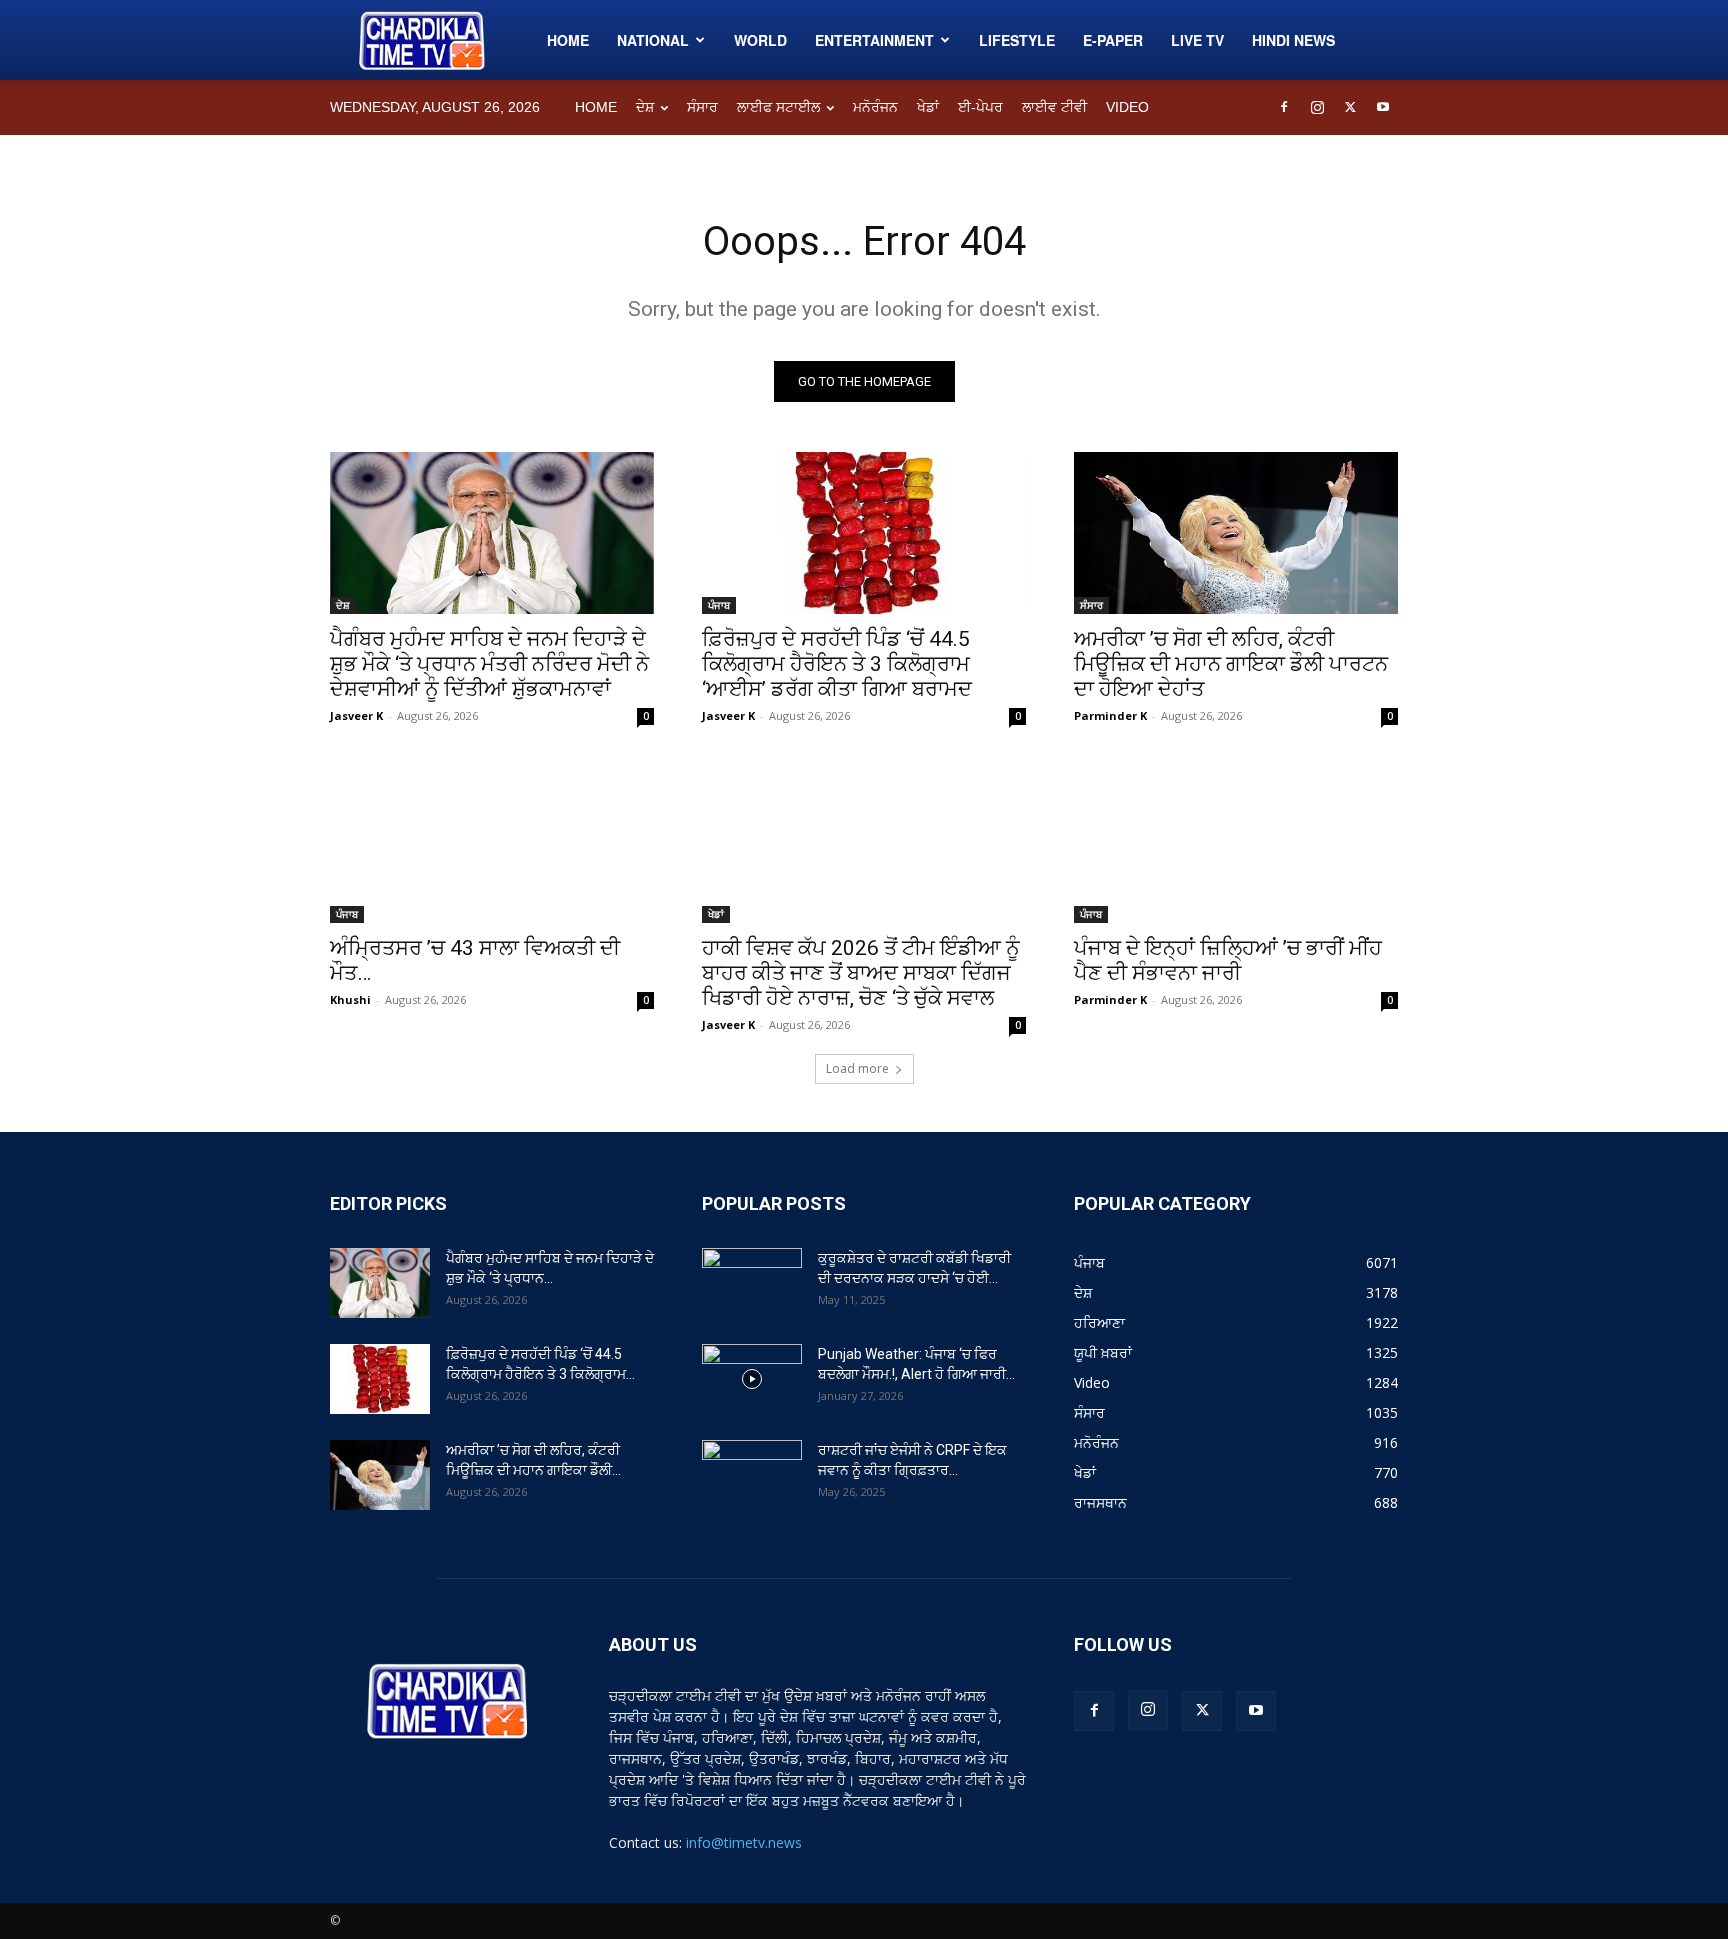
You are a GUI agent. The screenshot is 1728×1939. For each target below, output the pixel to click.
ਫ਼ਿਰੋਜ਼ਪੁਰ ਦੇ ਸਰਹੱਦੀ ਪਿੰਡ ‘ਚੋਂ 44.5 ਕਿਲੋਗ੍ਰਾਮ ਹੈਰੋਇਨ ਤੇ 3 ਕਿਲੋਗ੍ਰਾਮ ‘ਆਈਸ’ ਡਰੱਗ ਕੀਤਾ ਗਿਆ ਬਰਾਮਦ (837, 664)
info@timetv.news (744, 1842)
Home (568, 40)
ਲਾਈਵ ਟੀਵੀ (1054, 107)
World (760, 40)
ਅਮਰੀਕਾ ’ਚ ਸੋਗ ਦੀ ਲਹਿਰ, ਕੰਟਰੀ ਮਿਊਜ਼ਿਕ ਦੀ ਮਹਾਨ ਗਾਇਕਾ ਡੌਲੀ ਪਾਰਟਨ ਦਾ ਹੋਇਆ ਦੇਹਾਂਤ (1231, 664)
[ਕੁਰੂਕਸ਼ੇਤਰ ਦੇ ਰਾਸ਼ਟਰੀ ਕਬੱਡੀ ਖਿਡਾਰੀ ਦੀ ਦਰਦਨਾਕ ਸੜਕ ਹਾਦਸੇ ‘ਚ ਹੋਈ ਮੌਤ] (752, 1283)
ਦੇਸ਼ (645, 107)
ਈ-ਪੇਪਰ (980, 107)
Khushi (350, 999)
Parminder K (1110, 715)
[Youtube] (1383, 107)
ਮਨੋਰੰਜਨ (875, 107)
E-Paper (1113, 40)
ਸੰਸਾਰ (702, 107)
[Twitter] (1350, 107)
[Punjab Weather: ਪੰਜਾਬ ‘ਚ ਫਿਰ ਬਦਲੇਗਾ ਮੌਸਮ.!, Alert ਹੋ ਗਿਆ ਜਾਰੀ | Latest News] (752, 1379)
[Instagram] (1317, 107)
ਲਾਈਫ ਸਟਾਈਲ (778, 107)
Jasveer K (356, 715)
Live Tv (1197, 40)
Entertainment (874, 40)
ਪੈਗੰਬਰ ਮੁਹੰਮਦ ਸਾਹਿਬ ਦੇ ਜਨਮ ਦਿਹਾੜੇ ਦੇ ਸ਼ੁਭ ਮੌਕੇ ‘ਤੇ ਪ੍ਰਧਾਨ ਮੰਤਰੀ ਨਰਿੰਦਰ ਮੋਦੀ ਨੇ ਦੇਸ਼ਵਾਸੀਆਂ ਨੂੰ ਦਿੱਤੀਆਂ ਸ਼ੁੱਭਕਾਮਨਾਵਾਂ (489, 664)
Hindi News (1293, 40)
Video (1127, 107)
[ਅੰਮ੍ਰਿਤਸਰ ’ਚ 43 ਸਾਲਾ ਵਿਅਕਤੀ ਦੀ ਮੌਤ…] (492, 842)
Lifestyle (1017, 40)
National (653, 40)
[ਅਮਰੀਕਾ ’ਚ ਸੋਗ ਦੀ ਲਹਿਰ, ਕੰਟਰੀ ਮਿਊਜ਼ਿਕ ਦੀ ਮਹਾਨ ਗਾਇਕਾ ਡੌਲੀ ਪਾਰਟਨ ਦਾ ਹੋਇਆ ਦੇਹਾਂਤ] (1236, 533)
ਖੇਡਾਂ (928, 107)
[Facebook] (1284, 107)
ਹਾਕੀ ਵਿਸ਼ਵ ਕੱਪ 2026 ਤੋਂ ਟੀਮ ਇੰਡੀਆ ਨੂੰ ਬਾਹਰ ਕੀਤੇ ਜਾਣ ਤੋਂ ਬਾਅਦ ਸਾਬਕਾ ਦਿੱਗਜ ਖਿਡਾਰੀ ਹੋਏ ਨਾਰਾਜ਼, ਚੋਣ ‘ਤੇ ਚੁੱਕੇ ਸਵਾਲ (861, 973)
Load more (857, 1068)
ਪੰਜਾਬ (719, 605)
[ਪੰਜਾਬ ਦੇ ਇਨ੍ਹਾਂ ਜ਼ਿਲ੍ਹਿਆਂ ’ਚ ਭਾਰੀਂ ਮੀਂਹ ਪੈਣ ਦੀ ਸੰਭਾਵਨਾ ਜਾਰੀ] (1236, 842)
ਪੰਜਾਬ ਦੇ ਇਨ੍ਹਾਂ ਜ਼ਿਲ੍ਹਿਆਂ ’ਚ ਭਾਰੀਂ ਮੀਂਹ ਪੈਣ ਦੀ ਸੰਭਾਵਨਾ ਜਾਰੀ (1228, 960)
